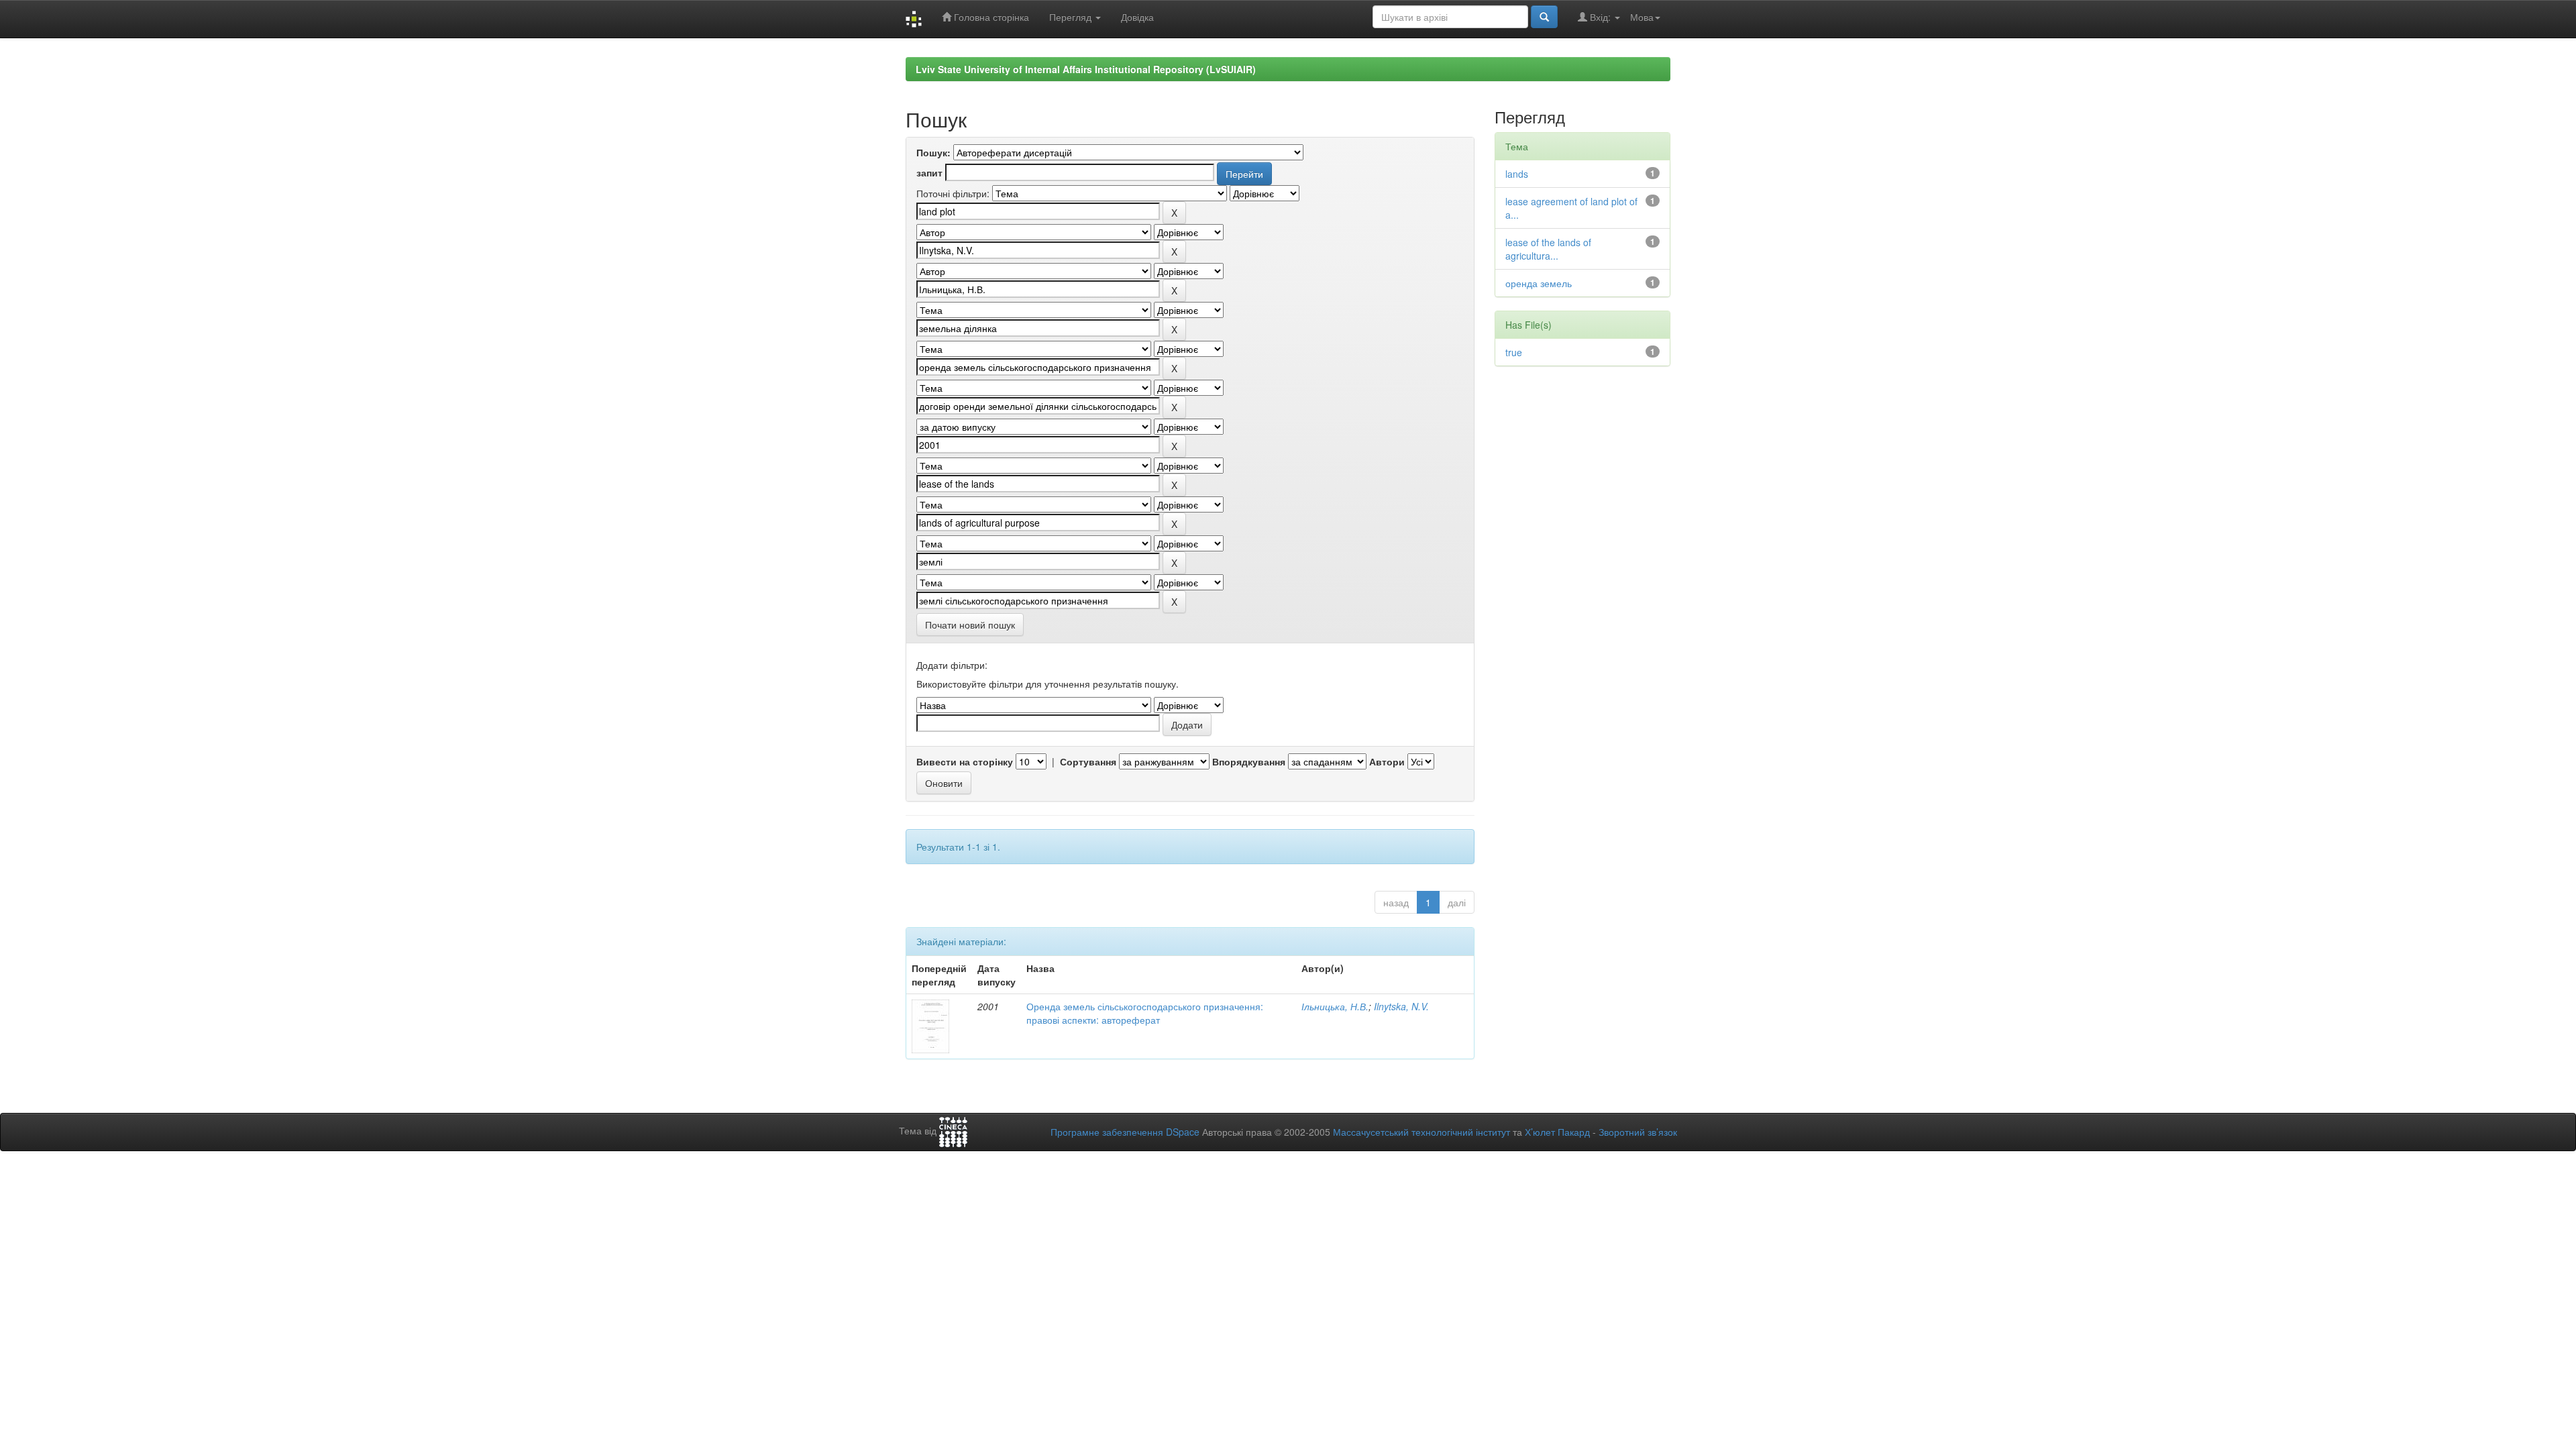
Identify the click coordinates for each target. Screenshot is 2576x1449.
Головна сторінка (990, 17)
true (1514, 352)
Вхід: (1600, 17)
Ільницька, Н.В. (1335, 1006)
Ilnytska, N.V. (1401, 1006)
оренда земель (1539, 283)
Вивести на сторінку (965, 761)
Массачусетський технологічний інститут (1421, 1132)
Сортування (1088, 761)
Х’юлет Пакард (1557, 1132)
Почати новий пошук (970, 625)
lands (1517, 174)
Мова (1642, 17)
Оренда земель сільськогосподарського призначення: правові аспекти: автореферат (1145, 1013)
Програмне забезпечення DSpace (1125, 1132)
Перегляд (1072, 17)
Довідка (1137, 17)
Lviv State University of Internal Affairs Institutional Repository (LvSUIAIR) (1086, 69)
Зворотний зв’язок (1638, 1132)
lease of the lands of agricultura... (1548, 249)
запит (929, 172)
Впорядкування (1249, 761)
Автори (1387, 761)
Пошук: (933, 152)
